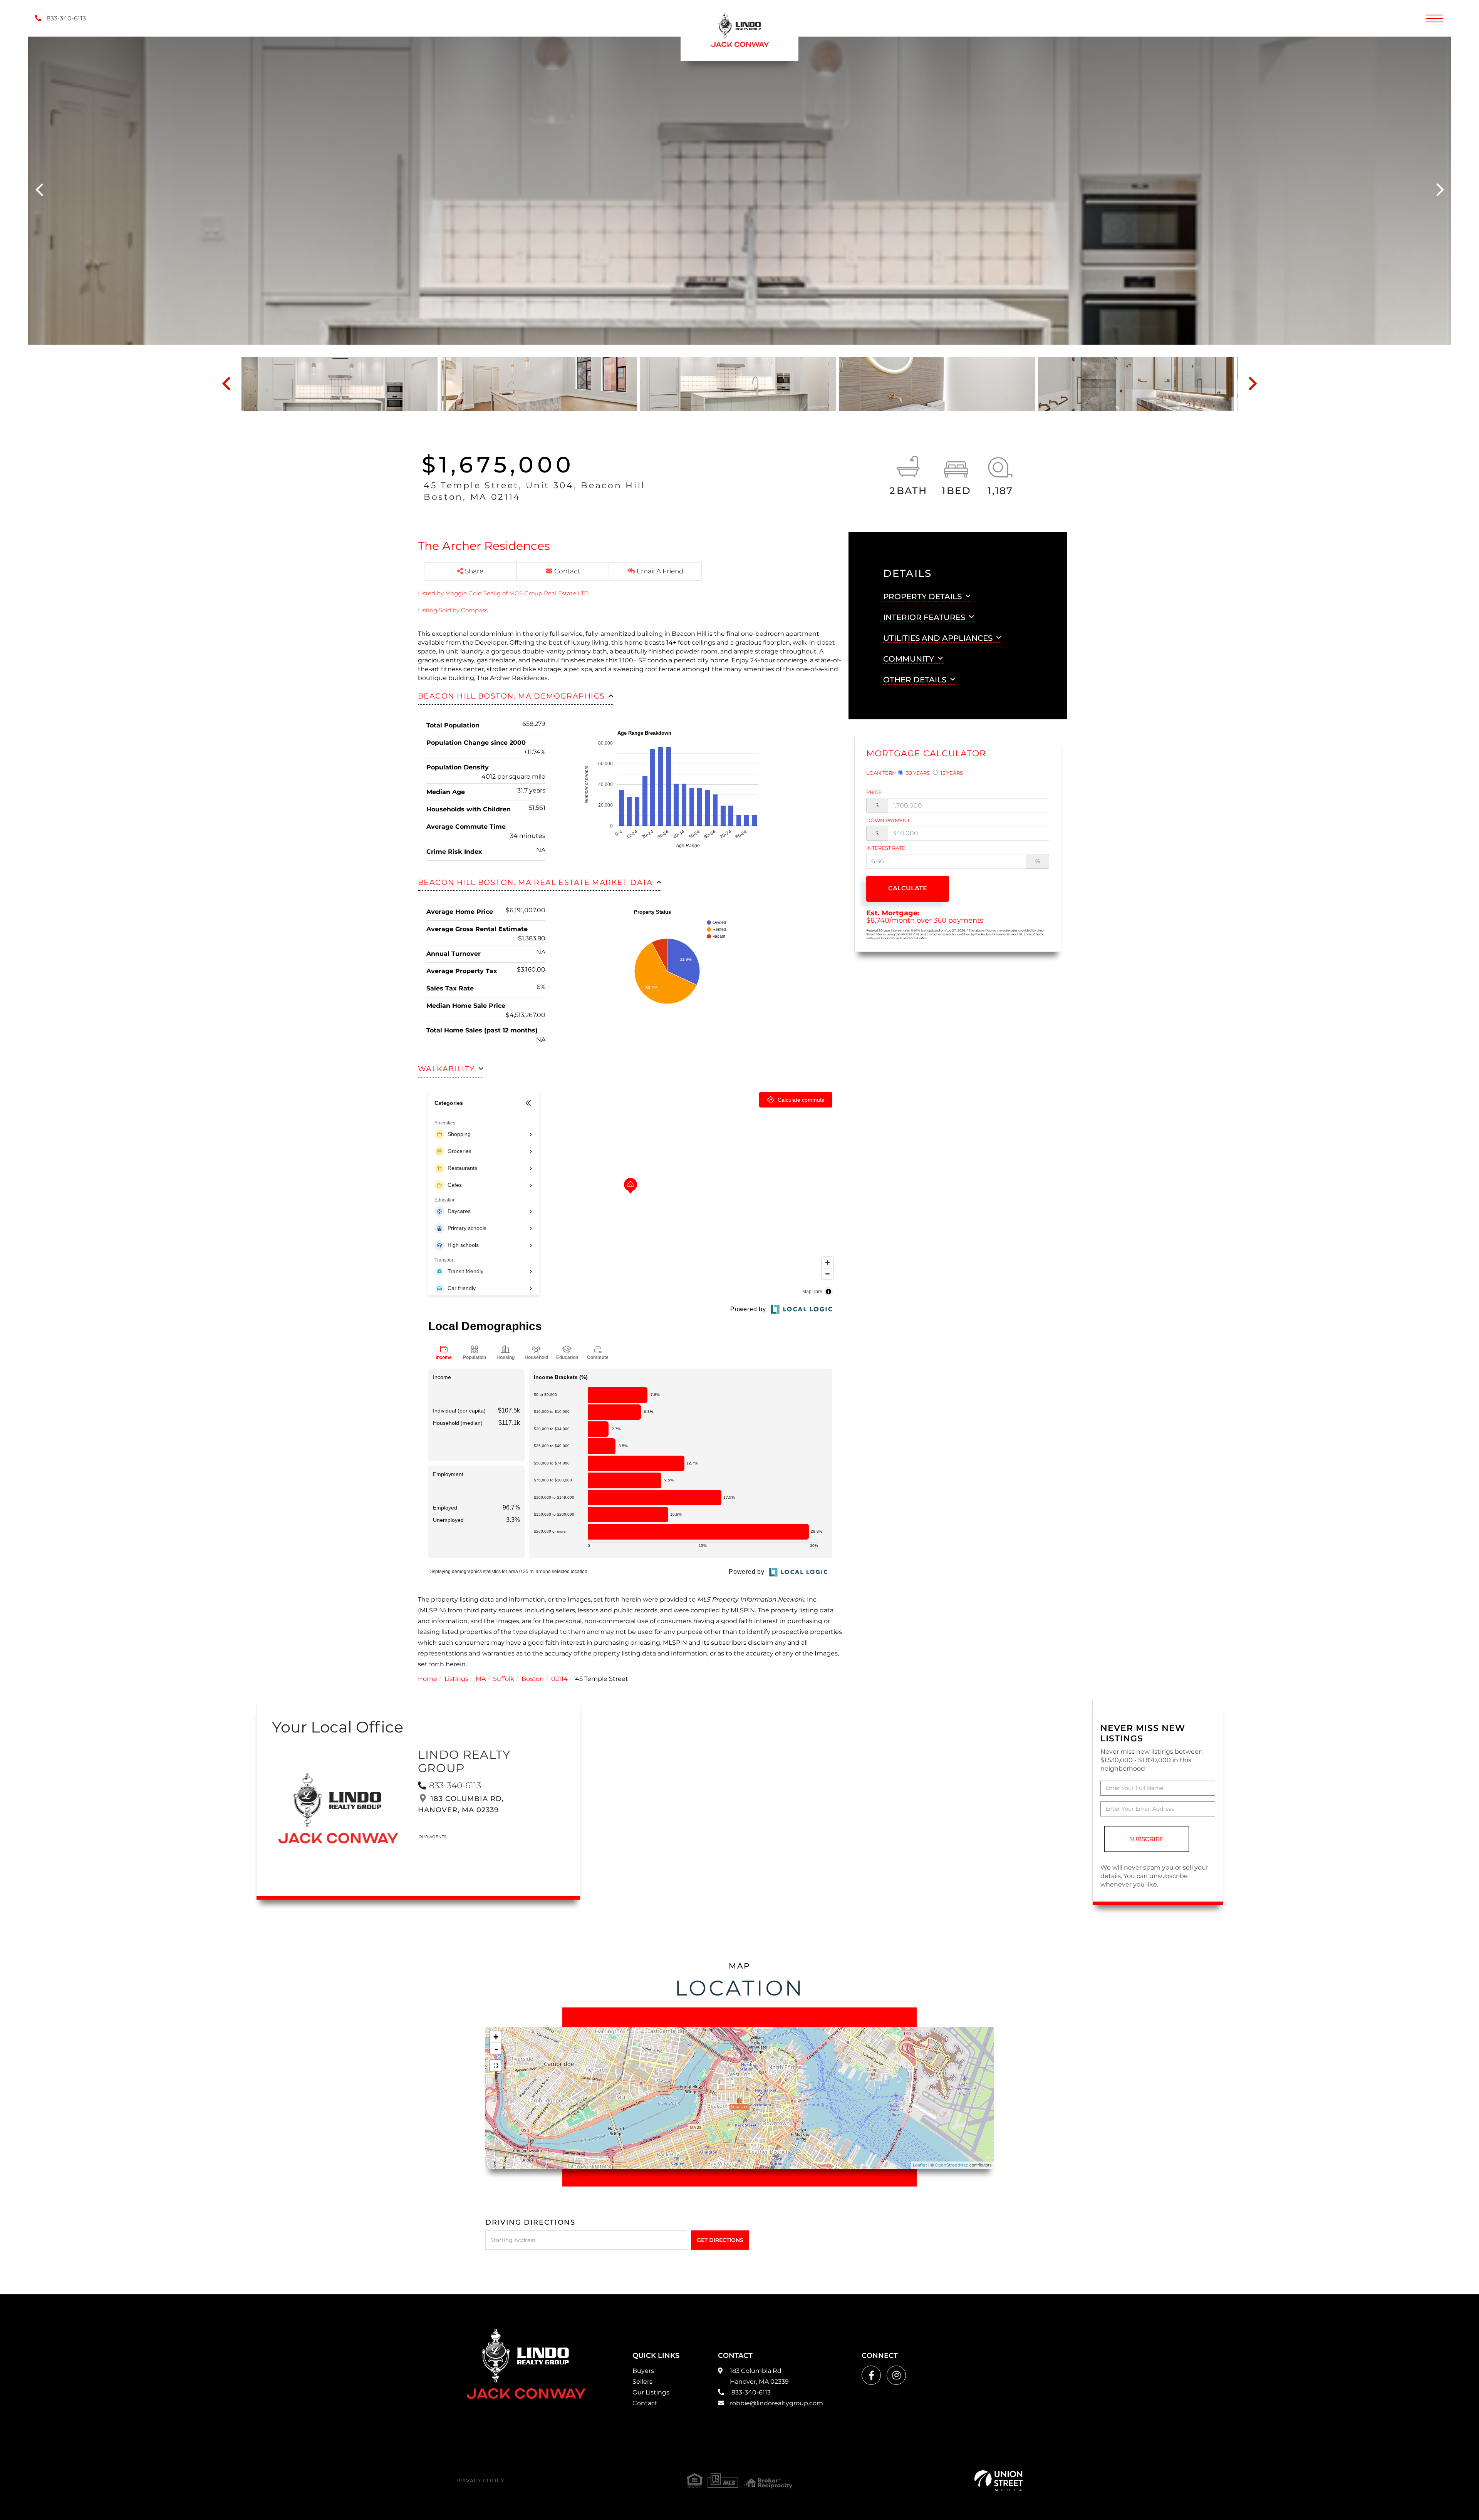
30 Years (917, 773)
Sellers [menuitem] (642, 2382)
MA (481, 1679)
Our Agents (433, 1837)
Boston (533, 1679)
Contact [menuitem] (645, 2403)
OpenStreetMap (952, 2165)
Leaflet (920, 2165)
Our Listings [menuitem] (651, 2392)
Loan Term (881, 773)
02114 (559, 1679)
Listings (456, 1679)
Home (428, 1679)
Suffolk (504, 1679)
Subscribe (1146, 1839)
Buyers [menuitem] (643, 2371)
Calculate (908, 888)
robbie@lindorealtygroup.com (776, 2403)
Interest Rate (886, 848)
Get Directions (720, 2240)
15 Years (951, 773)
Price (874, 792)
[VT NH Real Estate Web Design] (999, 2481)
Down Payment (888, 820)
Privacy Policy (480, 2480)
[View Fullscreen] (496, 2066)
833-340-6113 (65, 18)
